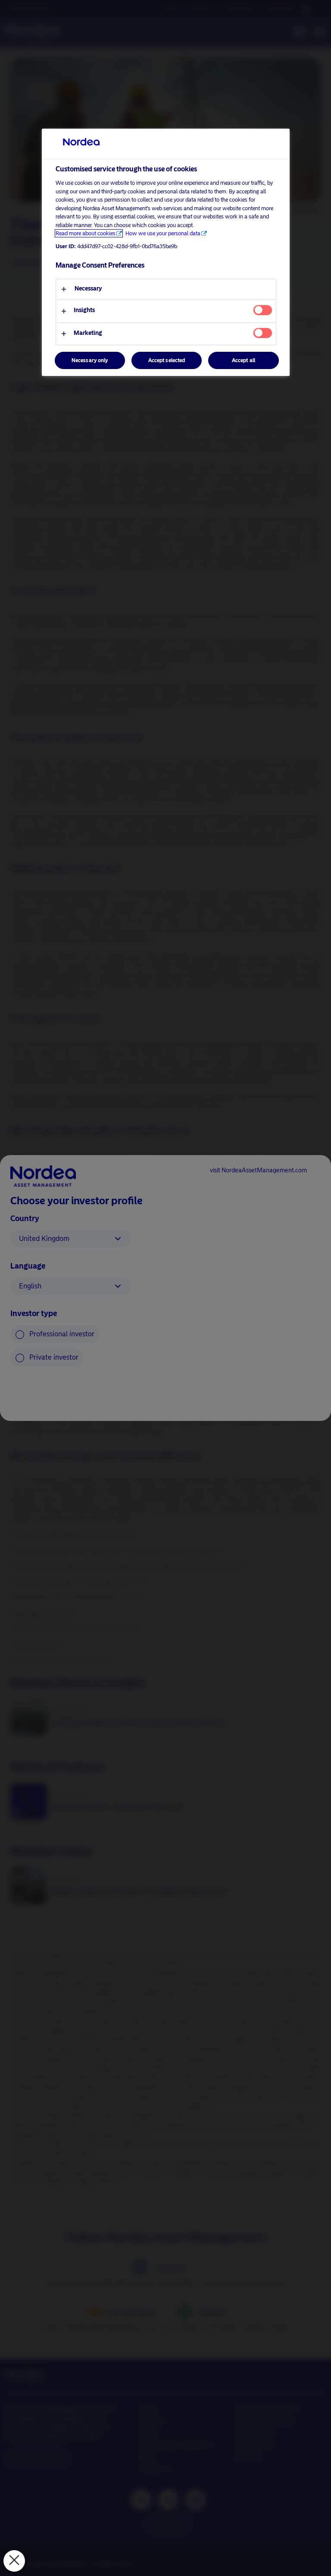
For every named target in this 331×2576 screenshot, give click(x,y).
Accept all (244, 360)
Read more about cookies (86, 233)
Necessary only (90, 360)
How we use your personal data (163, 233)
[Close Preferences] (14, 2561)
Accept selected (167, 360)
